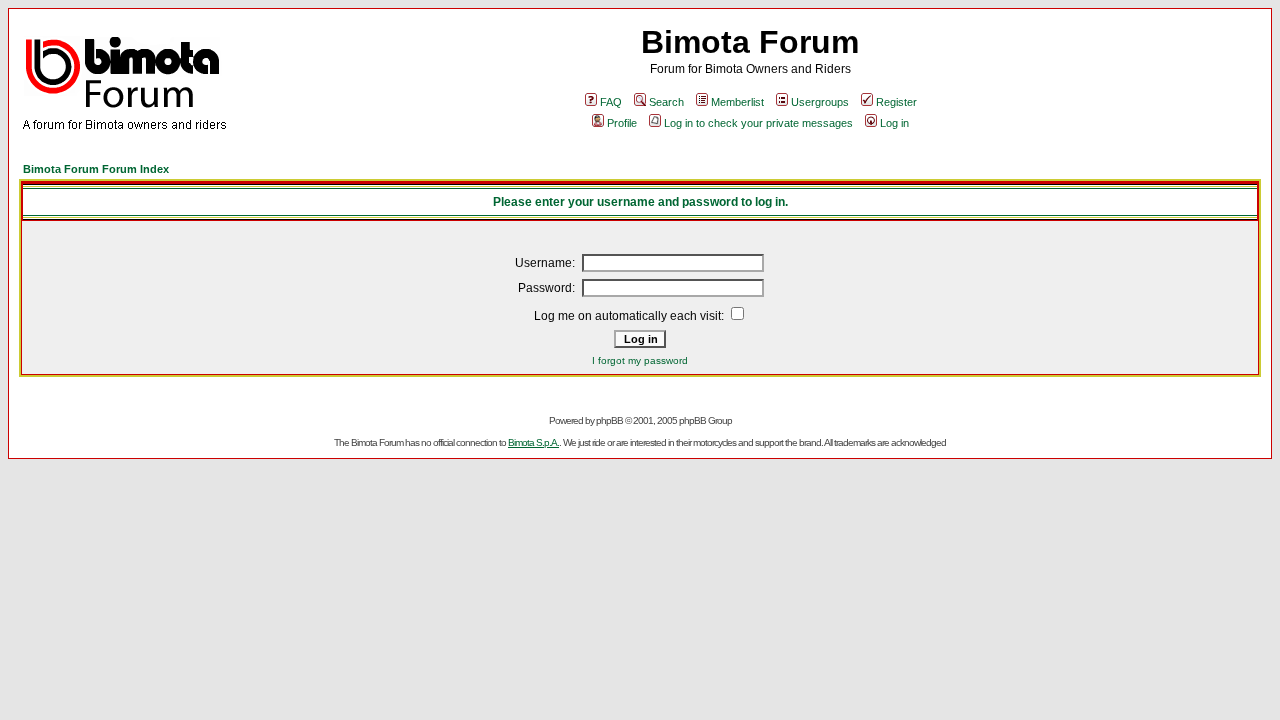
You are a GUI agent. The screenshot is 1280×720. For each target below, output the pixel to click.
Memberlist (737, 102)
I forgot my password (640, 360)
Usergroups (820, 102)
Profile (622, 123)
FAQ (611, 102)
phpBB (609, 420)
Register (896, 102)
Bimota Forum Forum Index (96, 169)
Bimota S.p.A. (533, 442)
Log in (894, 123)
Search (666, 102)
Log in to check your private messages (758, 123)
